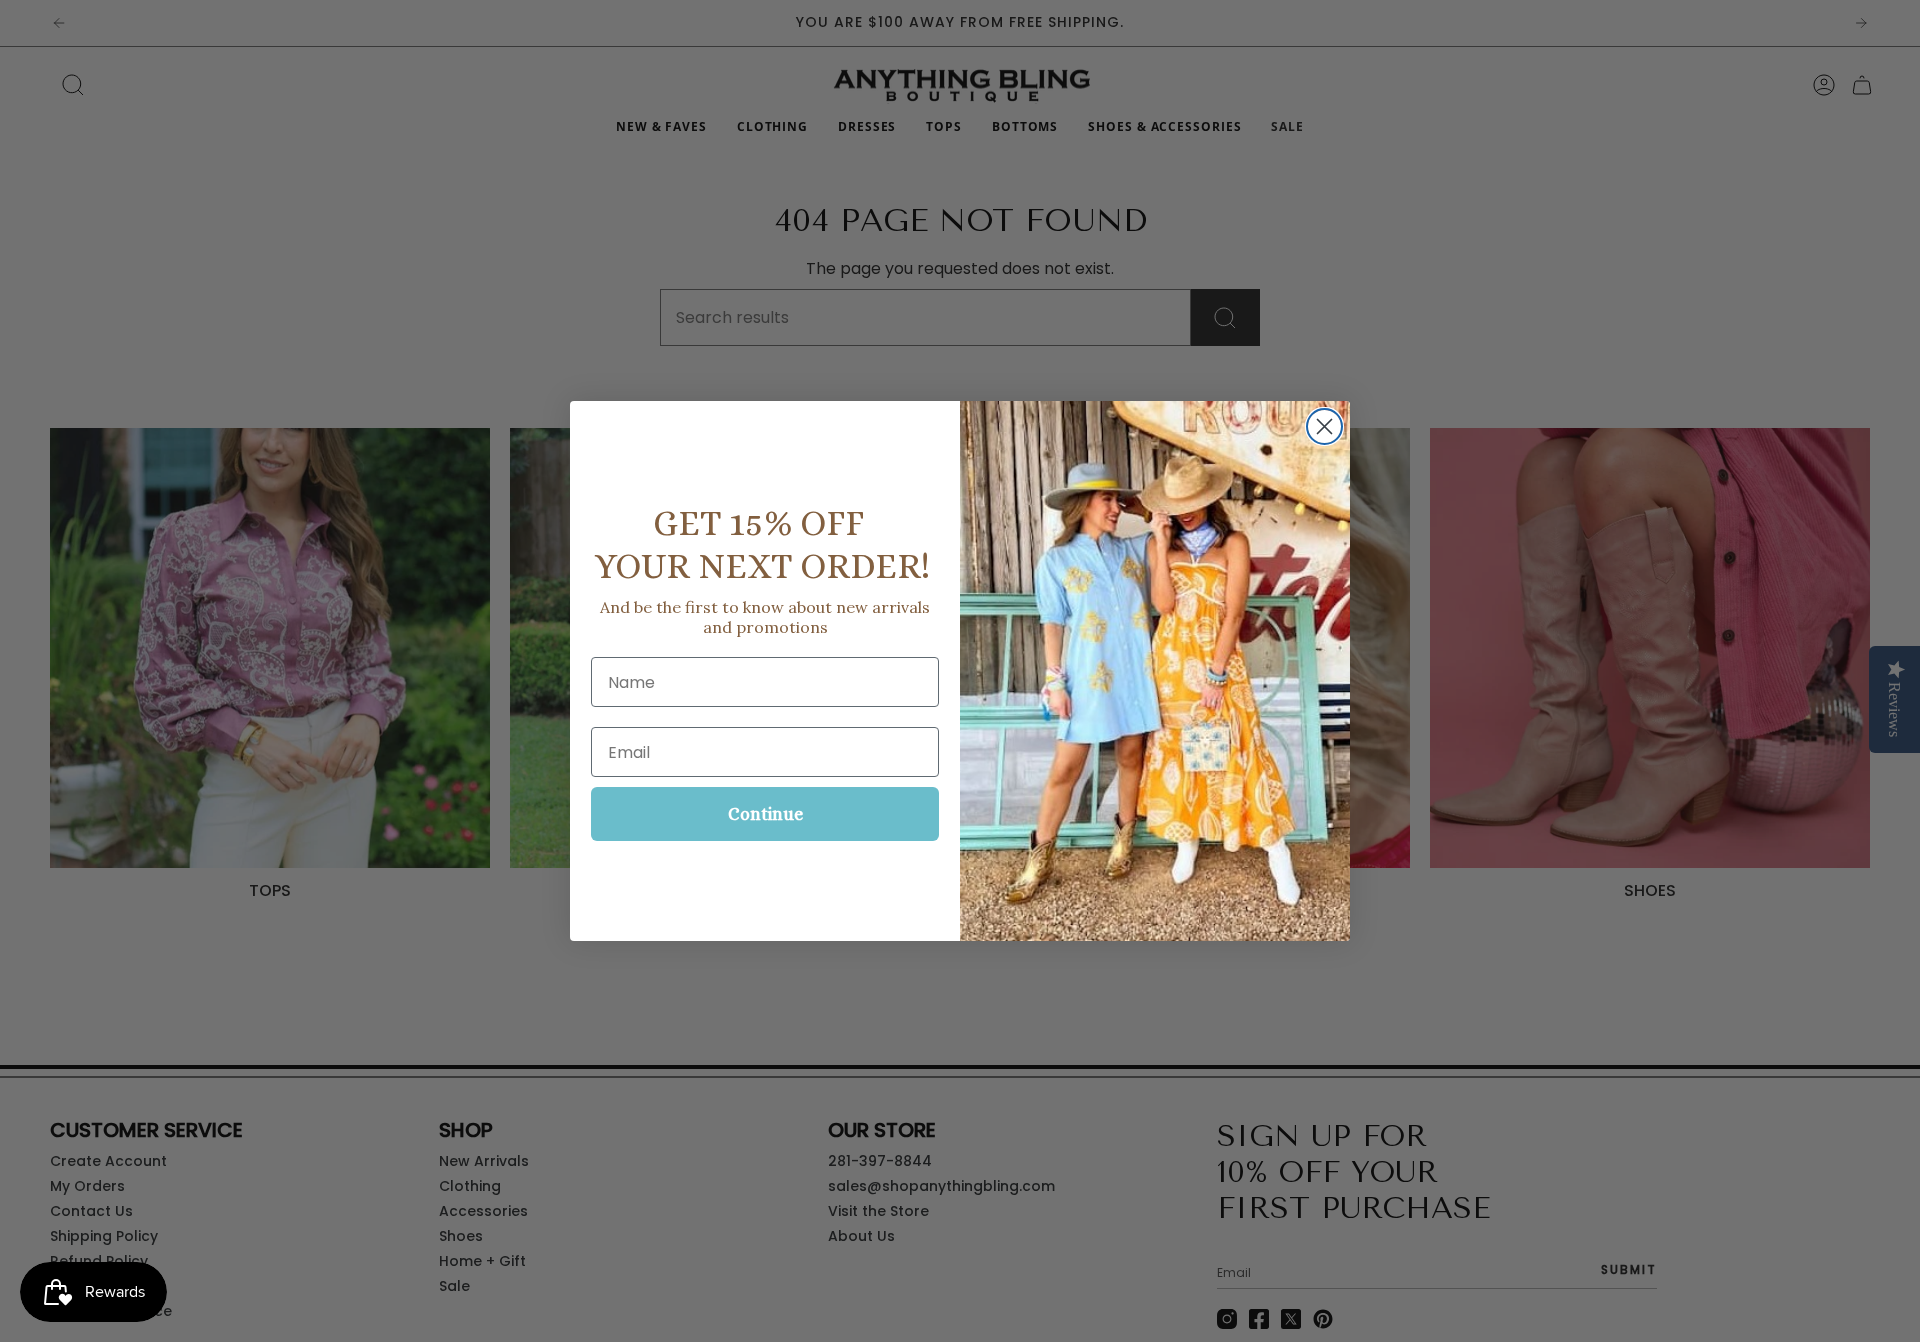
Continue (765, 814)
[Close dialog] (1324, 426)
